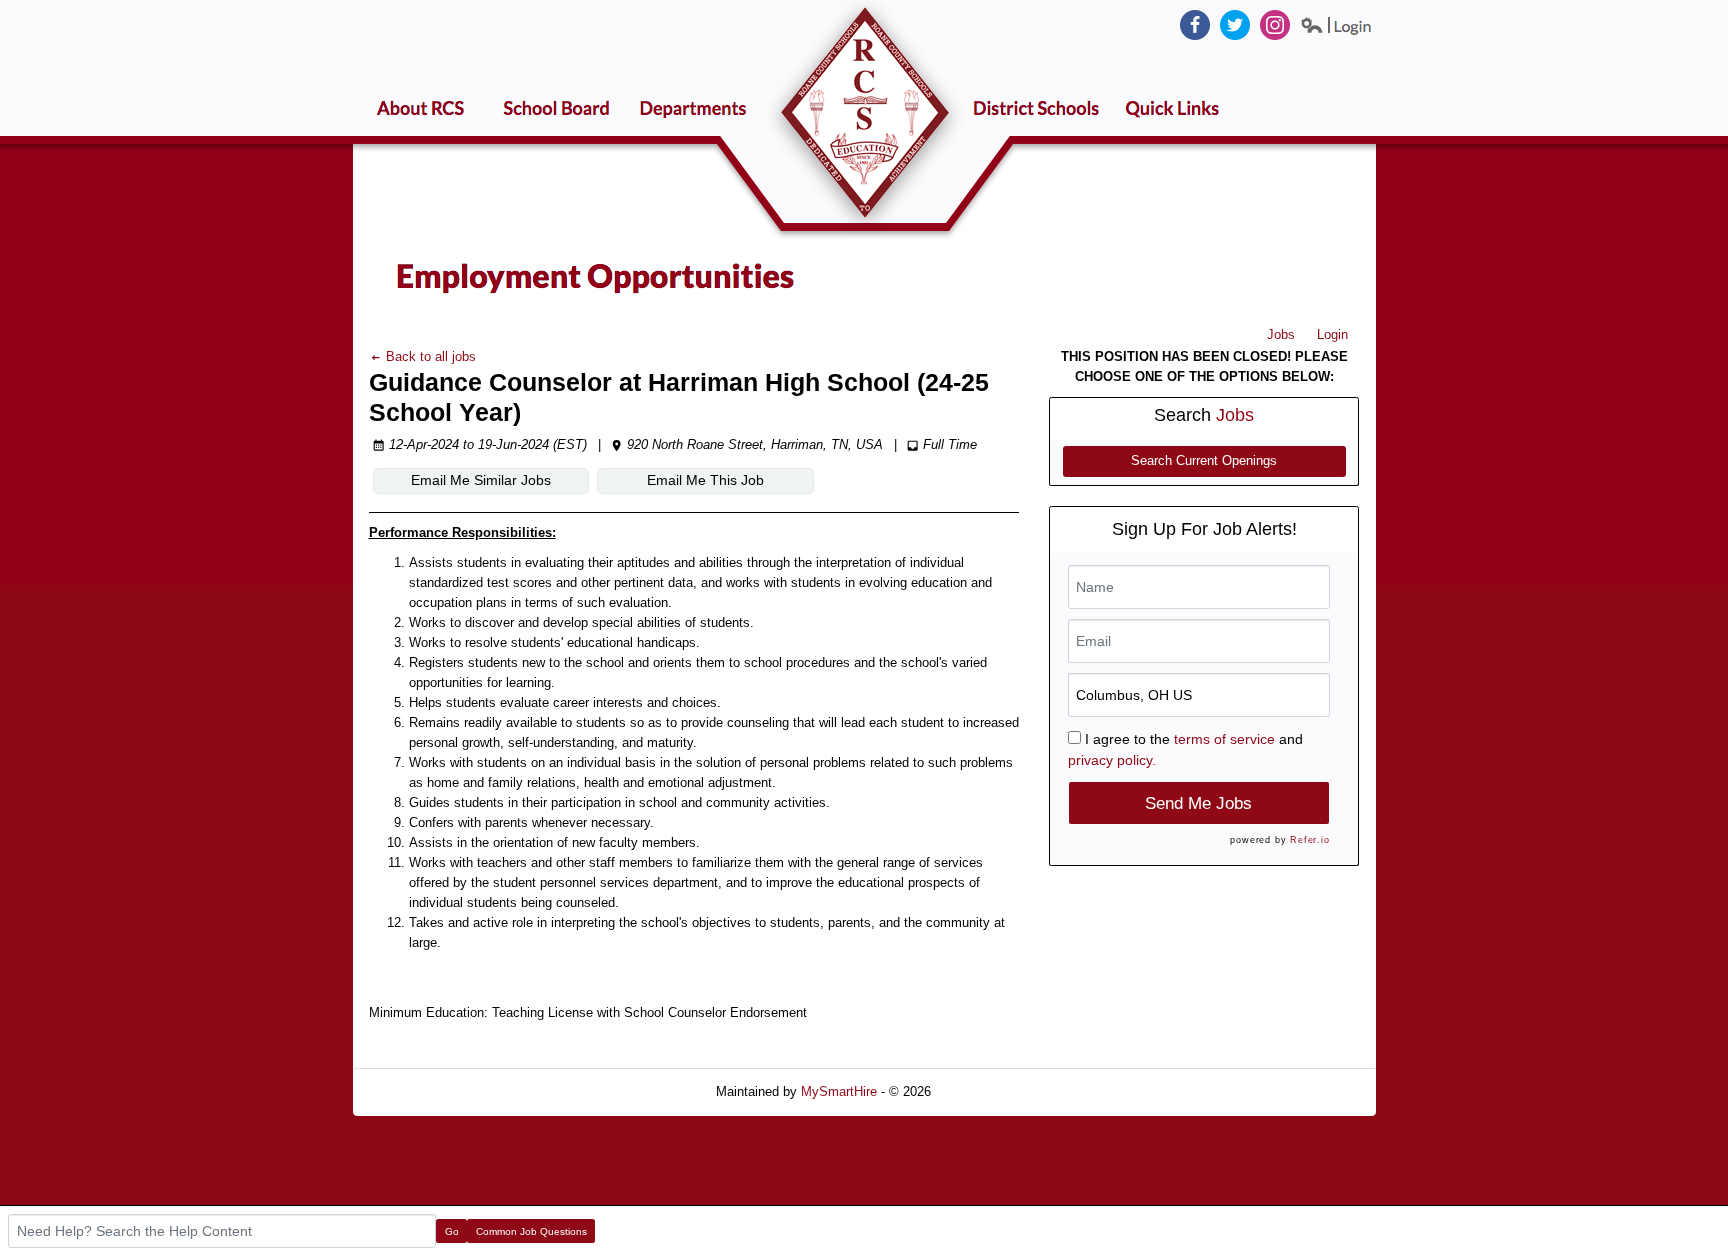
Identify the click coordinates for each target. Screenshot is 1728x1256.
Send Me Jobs (1198, 803)
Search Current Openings (1204, 461)
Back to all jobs (429, 356)
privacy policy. (1112, 760)
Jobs (1281, 334)
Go (452, 1231)
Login (1332, 334)
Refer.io (1309, 840)
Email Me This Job (705, 480)
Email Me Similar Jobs (481, 480)
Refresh (989, 1091)
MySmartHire (839, 1091)
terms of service (1224, 739)
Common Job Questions (531, 1231)
